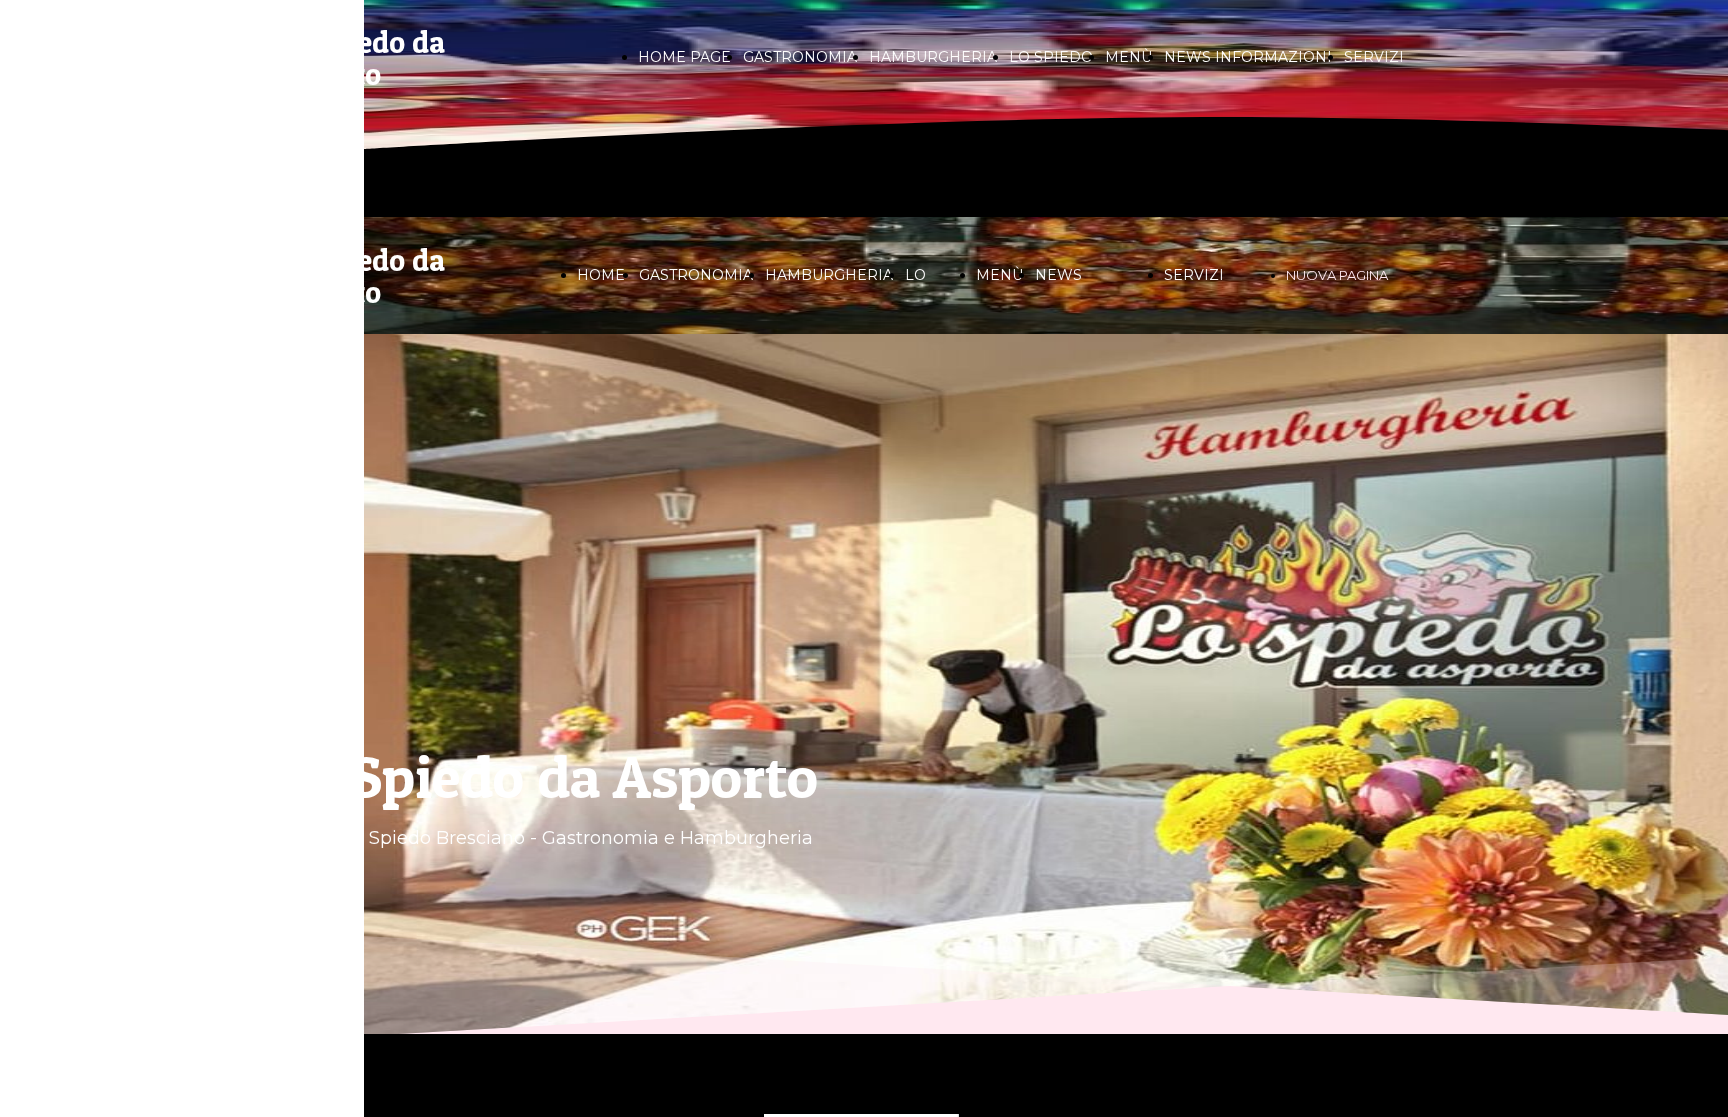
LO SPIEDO (1051, 57)
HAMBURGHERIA (933, 57)
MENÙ (1128, 57)
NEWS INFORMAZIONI (1248, 57)
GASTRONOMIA (800, 57)
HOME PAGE (684, 57)
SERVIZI (1374, 57)
